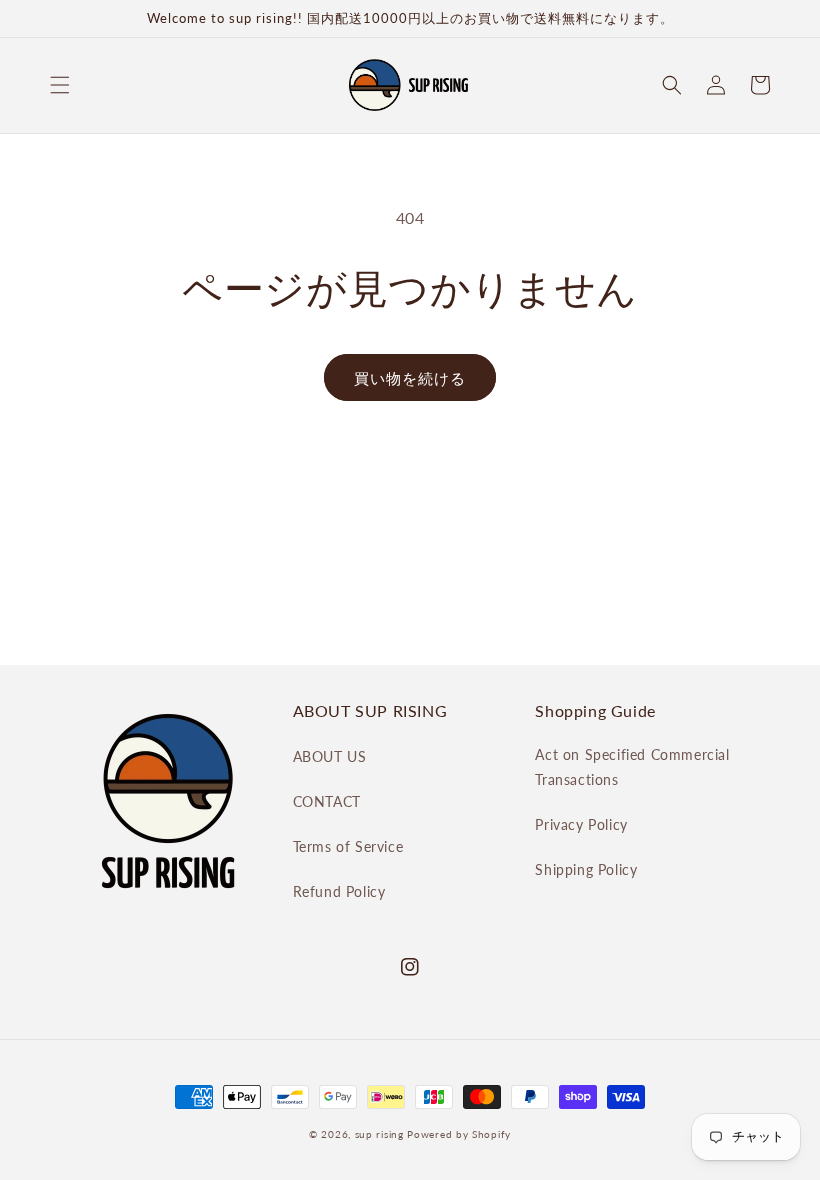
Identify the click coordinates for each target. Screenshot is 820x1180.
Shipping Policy (586, 869)
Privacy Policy (581, 824)
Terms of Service (348, 846)
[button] (60, 85)
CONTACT (327, 801)
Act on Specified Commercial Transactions (632, 767)
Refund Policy (339, 891)
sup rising (379, 1134)
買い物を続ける (410, 378)
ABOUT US (330, 756)
